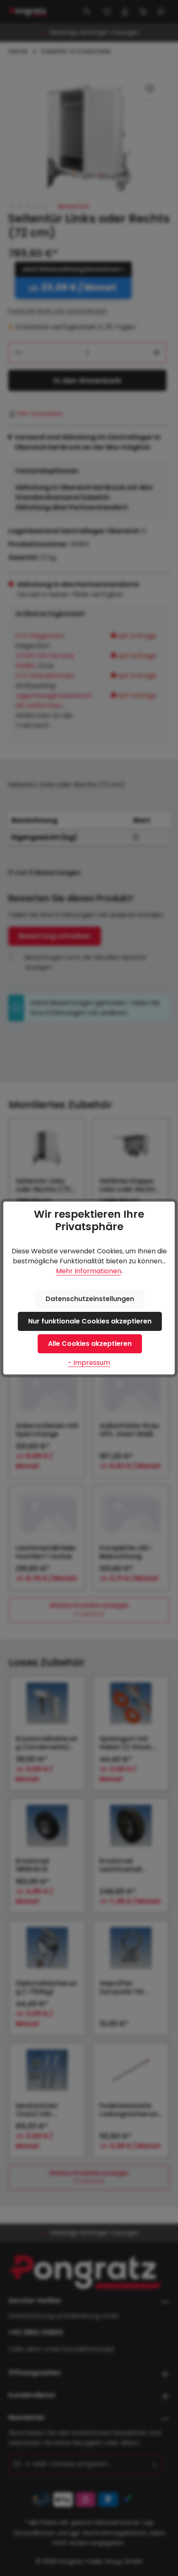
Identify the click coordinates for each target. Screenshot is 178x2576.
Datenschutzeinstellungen (90, 1299)
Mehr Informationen (89, 1271)
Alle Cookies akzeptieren (90, 1344)
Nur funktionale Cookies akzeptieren (90, 1321)
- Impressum (89, 1363)
